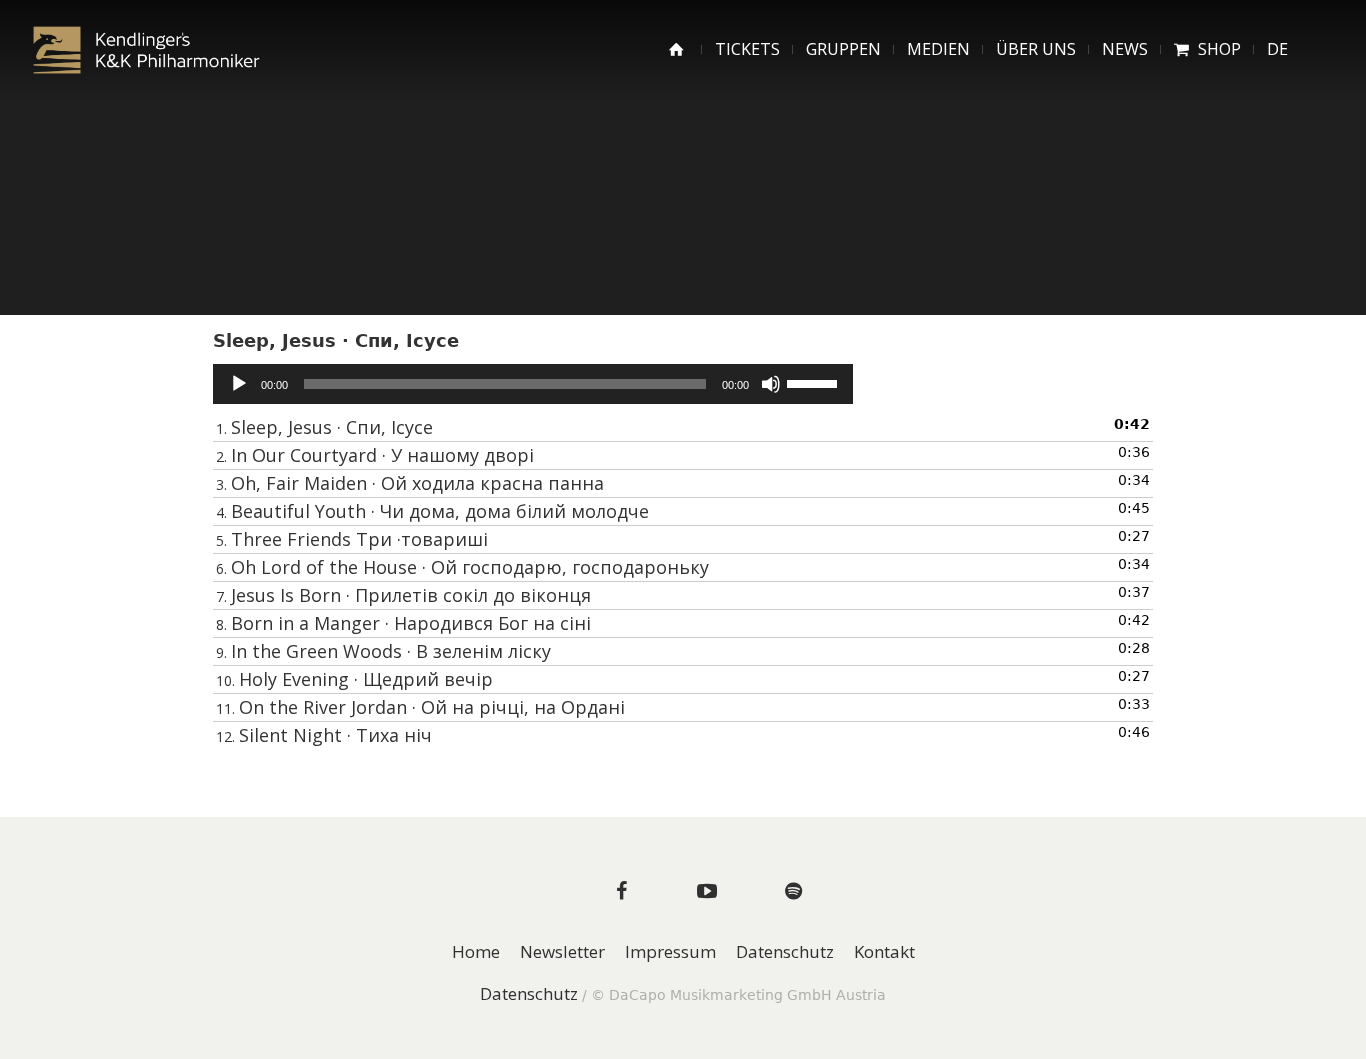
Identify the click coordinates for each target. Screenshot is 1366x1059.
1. (324, 427)
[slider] (815, 382)
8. (403, 623)
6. (462, 567)
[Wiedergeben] (239, 384)
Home (476, 952)
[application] (533, 384)
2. (375, 455)
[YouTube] (707, 891)
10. (354, 679)
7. (403, 595)
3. (410, 483)
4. (432, 511)
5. (352, 539)
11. (420, 707)
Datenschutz (785, 952)
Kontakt (884, 952)
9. (383, 651)
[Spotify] (793, 891)
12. (324, 735)
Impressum (670, 952)
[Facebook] (621, 891)
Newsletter (562, 952)
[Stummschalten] (771, 384)
